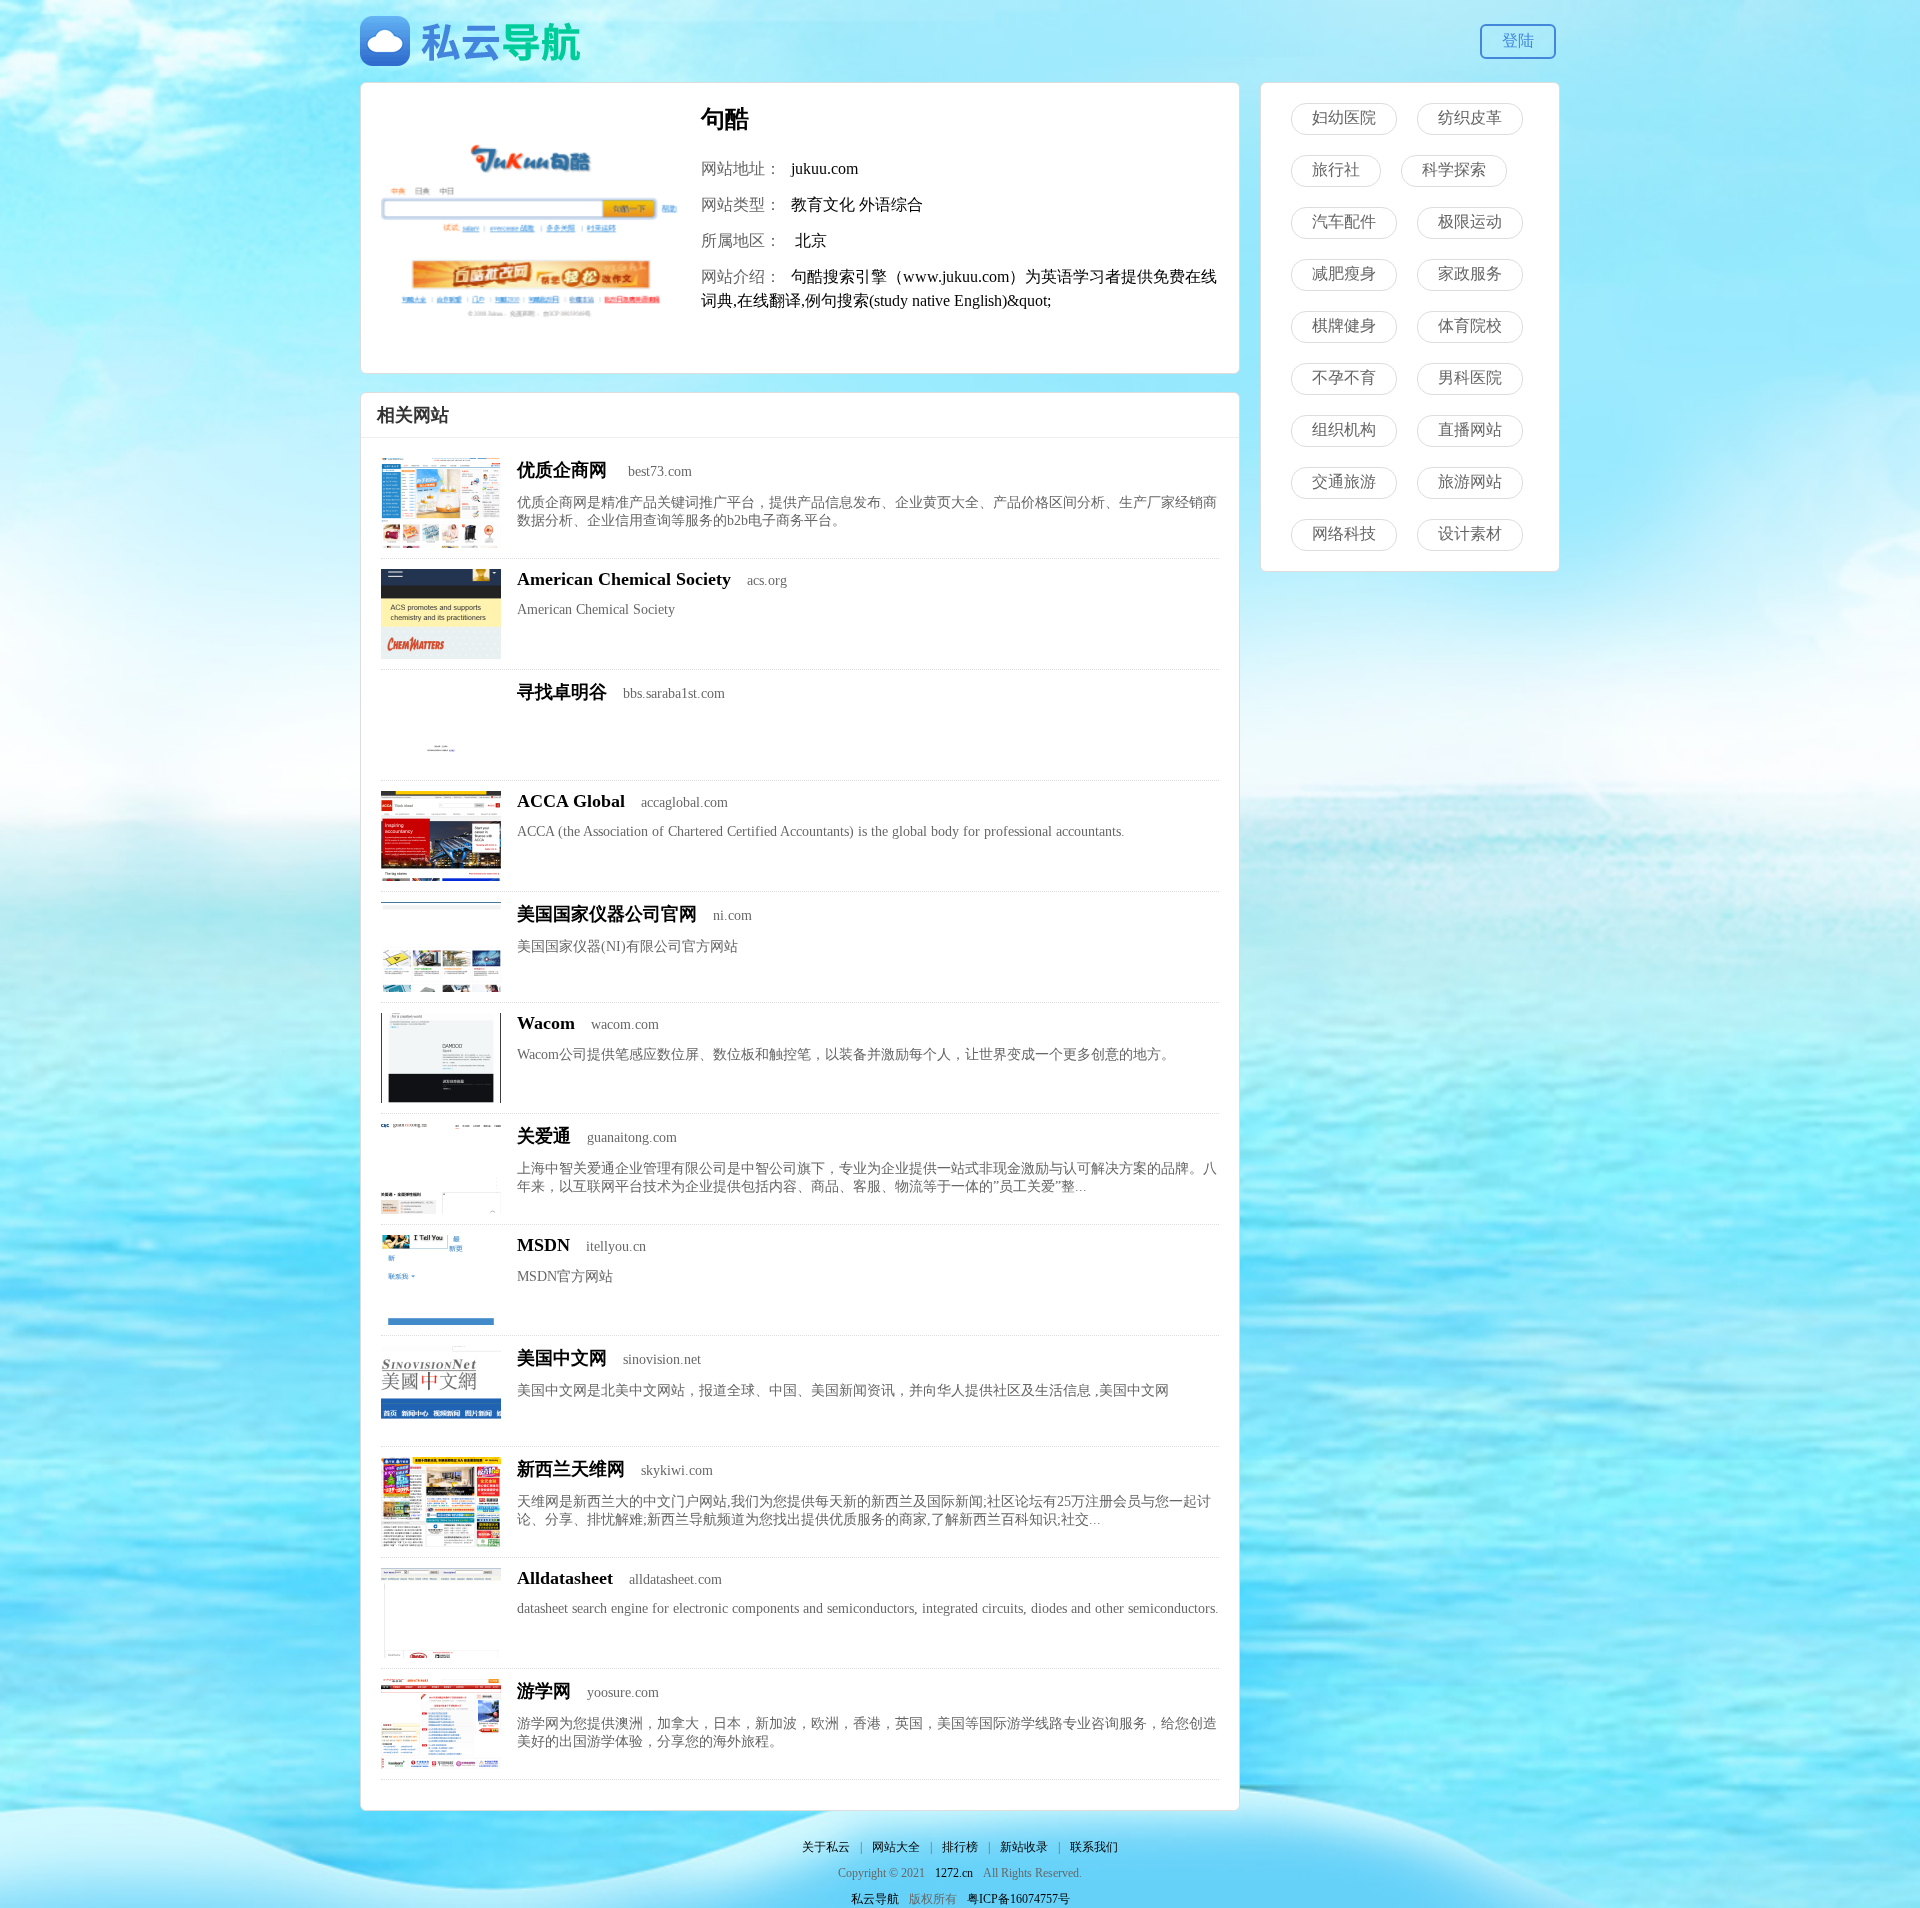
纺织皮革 (1470, 117)
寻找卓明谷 (562, 692)
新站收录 (1024, 1847)
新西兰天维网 (571, 1469)
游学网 (544, 1691)
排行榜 (960, 1847)
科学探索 (1454, 169)
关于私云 (826, 1847)
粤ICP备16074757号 (1018, 1899)
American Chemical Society (624, 579)
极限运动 (1470, 221)
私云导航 (875, 1899)
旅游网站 (1470, 481)
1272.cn (954, 1873)
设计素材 (1470, 533)
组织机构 (1344, 429)
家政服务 (1470, 273)
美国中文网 (562, 1358)
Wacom (546, 1023)
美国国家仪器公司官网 (607, 914)
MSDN (543, 1245)
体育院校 (1470, 325)
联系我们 (1094, 1847)
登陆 (1518, 40)
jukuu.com (824, 168)
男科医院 (1470, 377)
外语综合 (891, 204)
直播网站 (1470, 429)
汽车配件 (1344, 221)
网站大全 (896, 1847)
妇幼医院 (1344, 117)
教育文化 (823, 204)
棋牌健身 (1344, 325)
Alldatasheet (565, 1578)
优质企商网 (564, 470)
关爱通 (544, 1136)
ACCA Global (571, 801)
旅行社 (1336, 169)
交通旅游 (1344, 481)
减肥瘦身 (1344, 273)
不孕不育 (1344, 377)
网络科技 (1344, 533)
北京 (811, 240)
